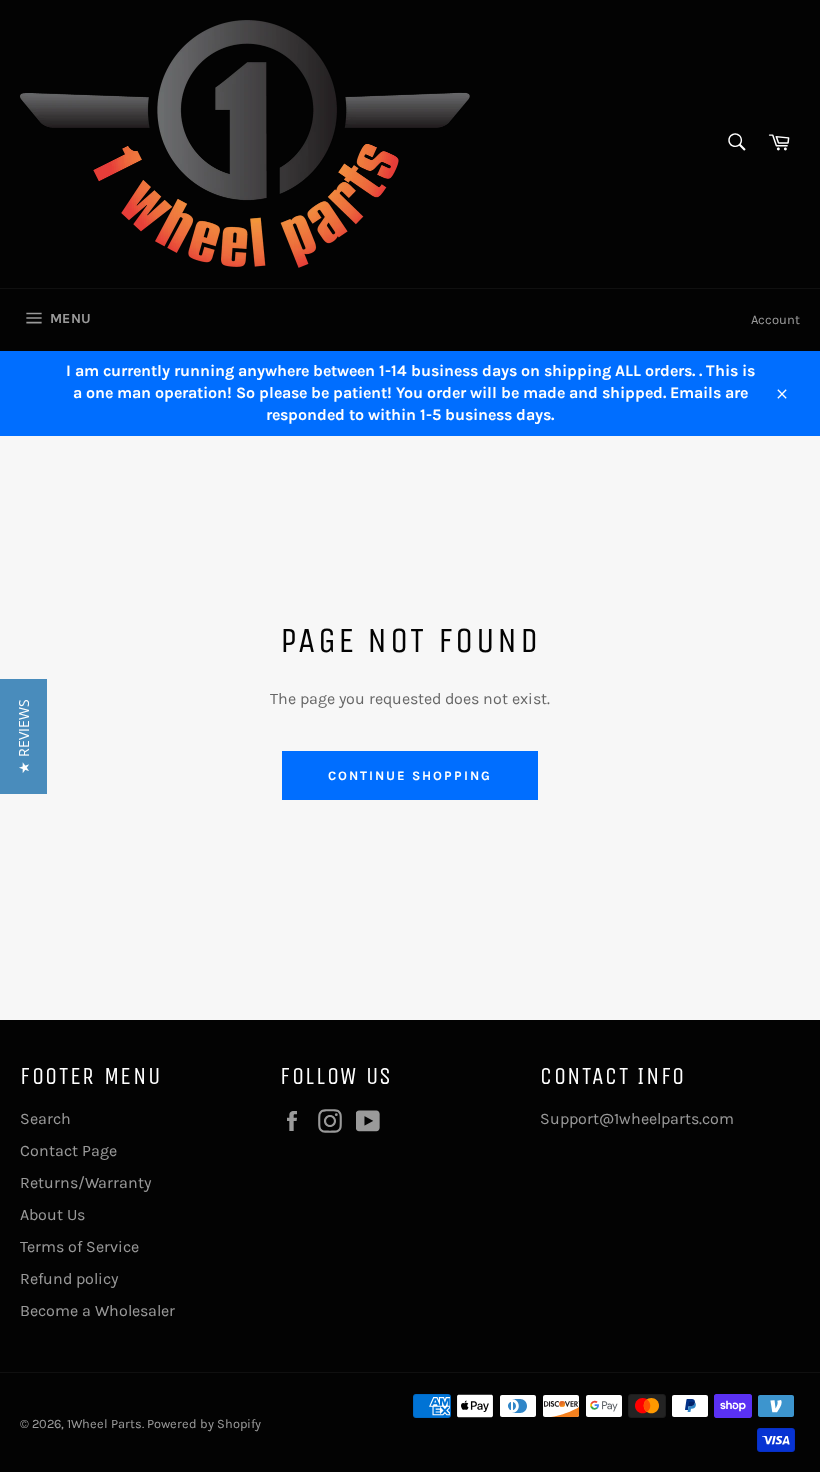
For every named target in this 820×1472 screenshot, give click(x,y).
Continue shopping (409, 775)
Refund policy (69, 1278)
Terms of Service (79, 1246)
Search (45, 1118)
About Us (52, 1214)
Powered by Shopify (204, 1423)
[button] (23, 736)
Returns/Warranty (85, 1182)
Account (775, 319)
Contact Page (68, 1150)
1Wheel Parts (104, 1423)
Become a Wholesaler (97, 1310)
